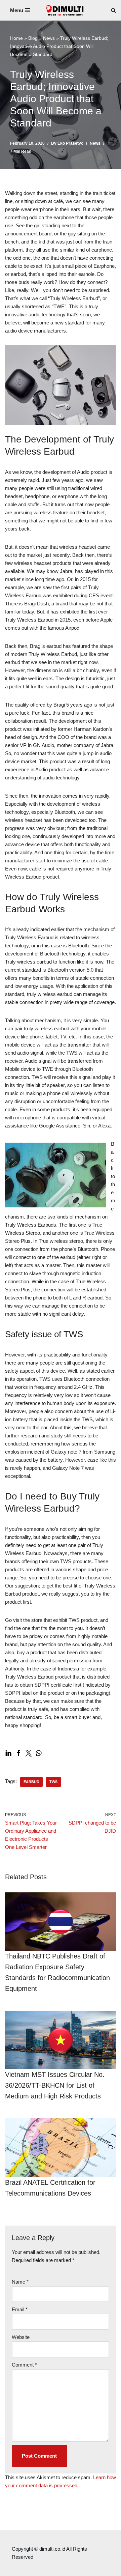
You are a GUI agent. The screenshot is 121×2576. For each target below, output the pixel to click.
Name (20, 2282)
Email (20, 2309)
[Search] (113, 10)
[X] (29, 1753)
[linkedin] (8, 1753)
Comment (24, 2365)
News (49, 38)
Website (21, 2337)
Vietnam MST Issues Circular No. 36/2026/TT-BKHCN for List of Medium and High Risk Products (55, 2085)
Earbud (31, 1782)
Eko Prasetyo (70, 143)
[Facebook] (18, 1753)
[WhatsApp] (39, 1753)
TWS (53, 1782)
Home (16, 38)
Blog (33, 38)
